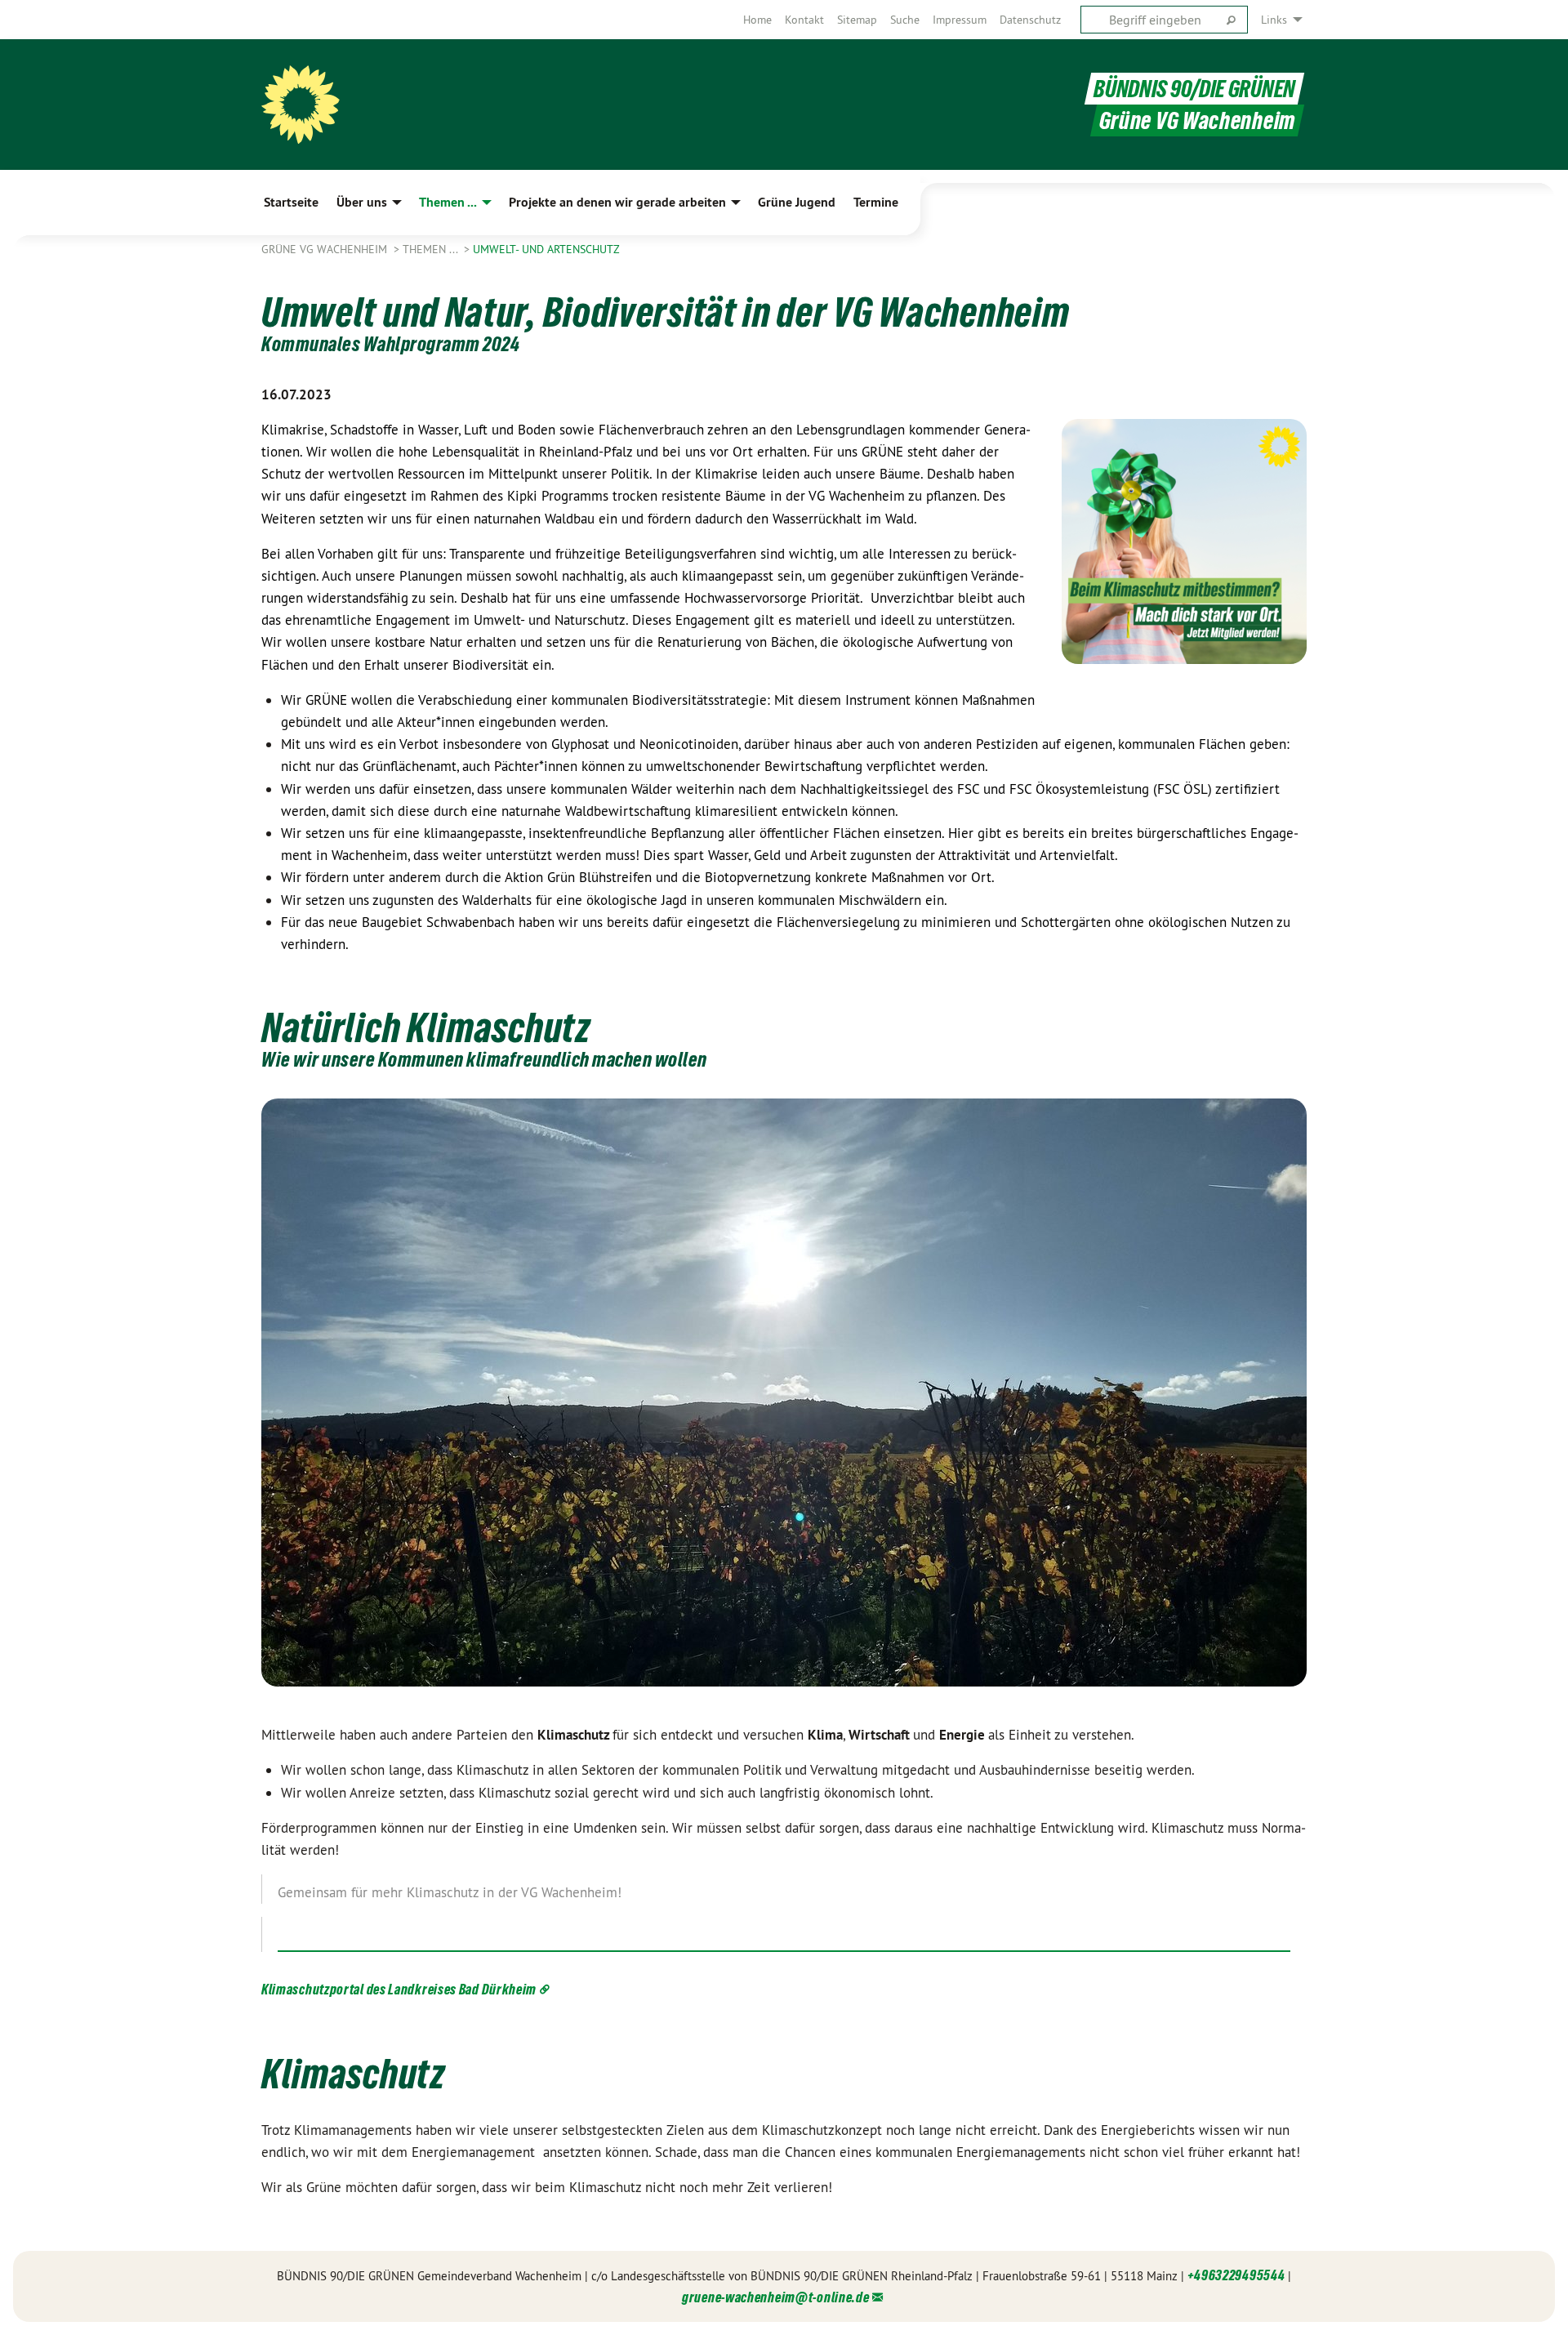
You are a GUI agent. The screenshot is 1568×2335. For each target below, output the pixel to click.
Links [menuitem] (1274, 20)
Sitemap (857, 20)
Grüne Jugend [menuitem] (797, 202)
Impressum (960, 20)
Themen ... (432, 249)
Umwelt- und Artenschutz (546, 249)
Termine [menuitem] (876, 202)
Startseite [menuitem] (291, 202)
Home (757, 20)
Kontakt (804, 20)
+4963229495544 (1236, 2275)
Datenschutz (1030, 20)
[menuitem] (757, 20)
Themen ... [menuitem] (448, 202)
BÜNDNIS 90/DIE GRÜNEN (1194, 89)
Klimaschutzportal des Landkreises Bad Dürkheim (399, 1989)
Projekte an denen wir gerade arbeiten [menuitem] (617, 202)
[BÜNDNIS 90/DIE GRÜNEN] (301, 105)
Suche (905, 20)
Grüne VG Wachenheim (326, 249)
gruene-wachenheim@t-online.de (775, 2297)
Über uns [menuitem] (362, 202)
